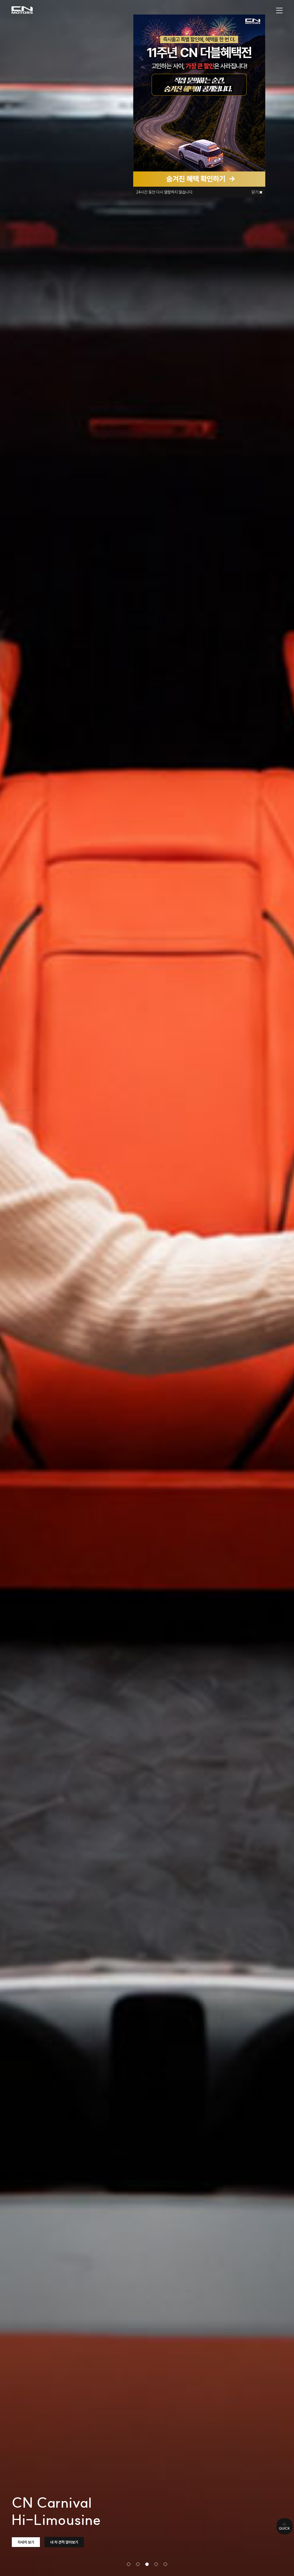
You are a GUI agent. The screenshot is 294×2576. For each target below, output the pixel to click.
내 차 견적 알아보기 (64, 2542)
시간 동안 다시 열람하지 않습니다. (165, 192)
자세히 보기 (26, 2542)
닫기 (255, 192)
